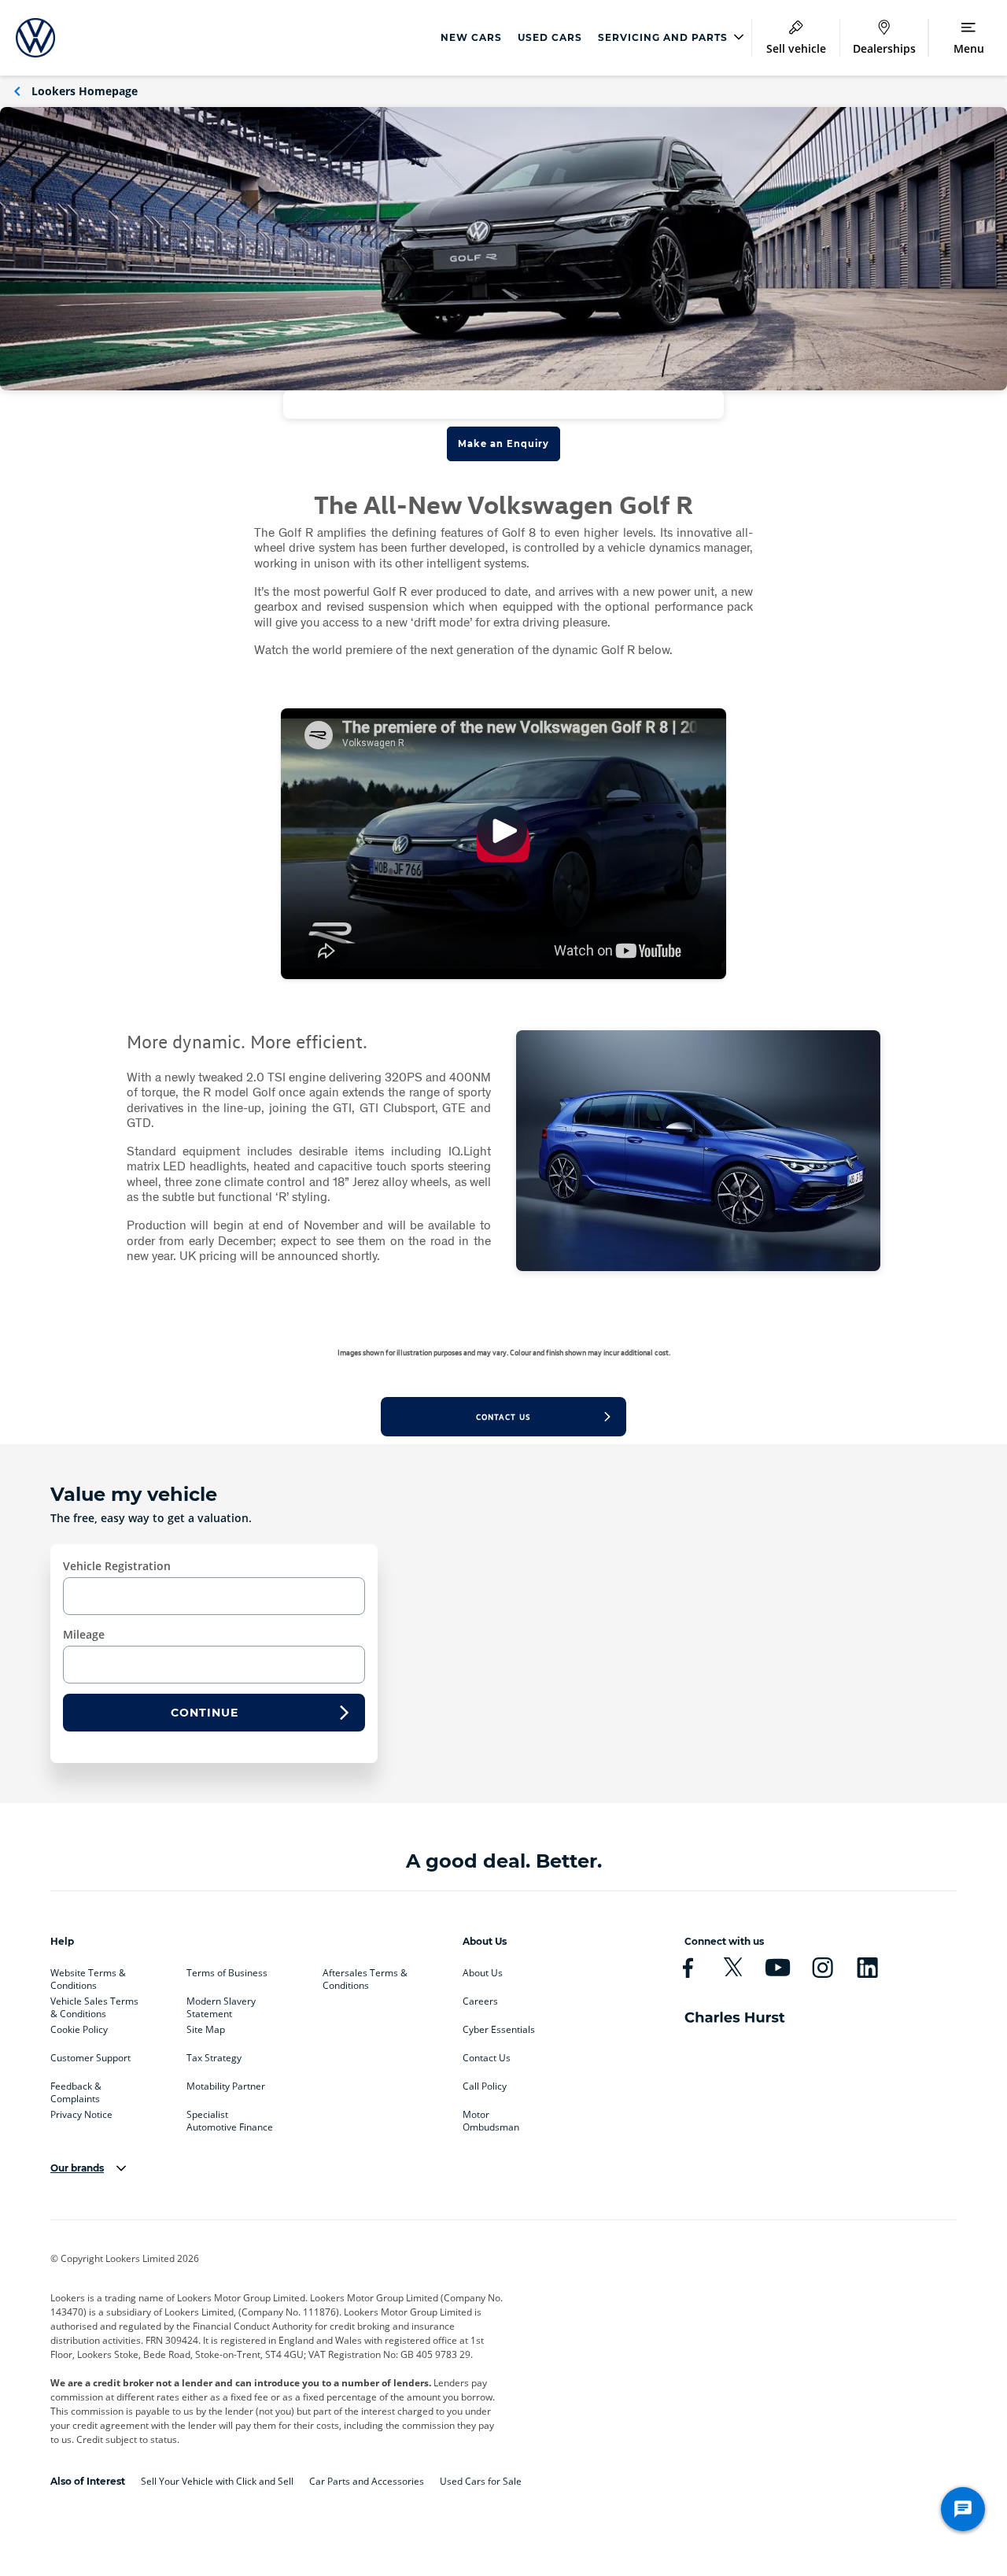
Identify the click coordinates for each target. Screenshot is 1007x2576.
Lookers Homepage (85, 91)
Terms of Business (227, 1973)
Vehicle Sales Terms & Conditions (94, 2005)
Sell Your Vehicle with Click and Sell (217, 2481)
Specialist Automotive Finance (230, 2118)
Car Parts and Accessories (367, 2481)
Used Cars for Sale (481, 2481)
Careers (480, 2001)
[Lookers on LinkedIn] (867, 1968)
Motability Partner (226, 2086)
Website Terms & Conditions (88, 1976)
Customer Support (90, 2058)
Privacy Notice (81, 2115)
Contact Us (487, 2058)
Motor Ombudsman (491, 2118)
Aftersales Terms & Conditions (365, 1976)
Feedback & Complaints (76, 2090)
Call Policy (485, 2086)
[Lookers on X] (733, 1968)
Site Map (206, 2030)
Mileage (84, 1634)
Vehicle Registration (117, 1566)
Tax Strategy (214, 2058)
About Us (483, 1973)
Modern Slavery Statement (221, 2005)
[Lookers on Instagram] (823, 1968)
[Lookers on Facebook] (688, 1968)
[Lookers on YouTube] (778, 1968)
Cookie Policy (79, 2030)
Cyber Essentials (499, 2030)
